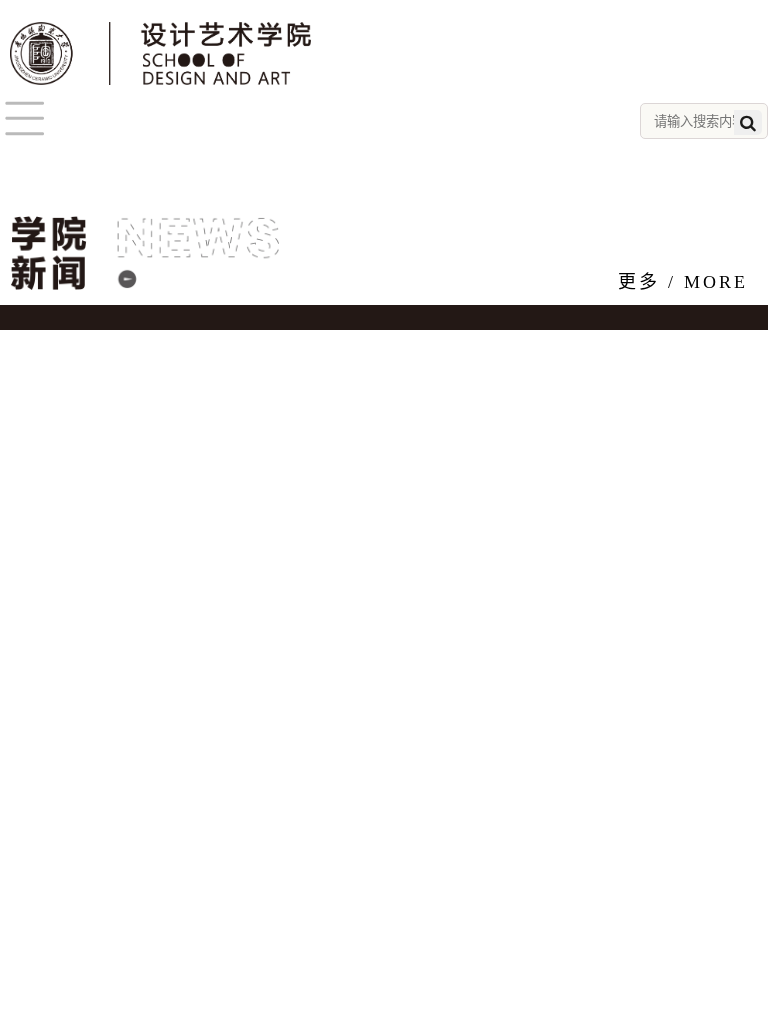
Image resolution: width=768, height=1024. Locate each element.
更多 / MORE (683, 282)
